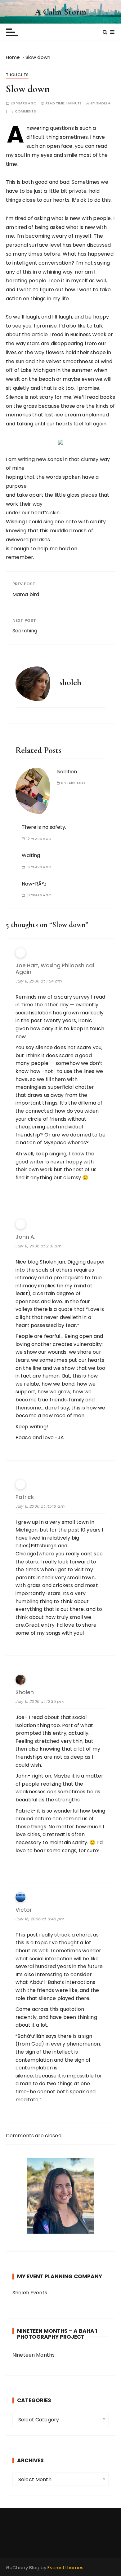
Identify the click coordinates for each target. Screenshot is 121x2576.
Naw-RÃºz (34, 884)
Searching (25, 631)
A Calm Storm (61, 12)
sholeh (103, 103)
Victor (24, 1910)
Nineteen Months (34, 2355)
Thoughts (17, 75)
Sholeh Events (30, 2293)
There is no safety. (44, 827)
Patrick (25, 1497)
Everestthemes (65, 2567)
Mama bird (26, 594)
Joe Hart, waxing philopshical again (55, 969)
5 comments (24, 111)
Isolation (67, 772)
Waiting (31, 855)
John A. (25, 1237)
